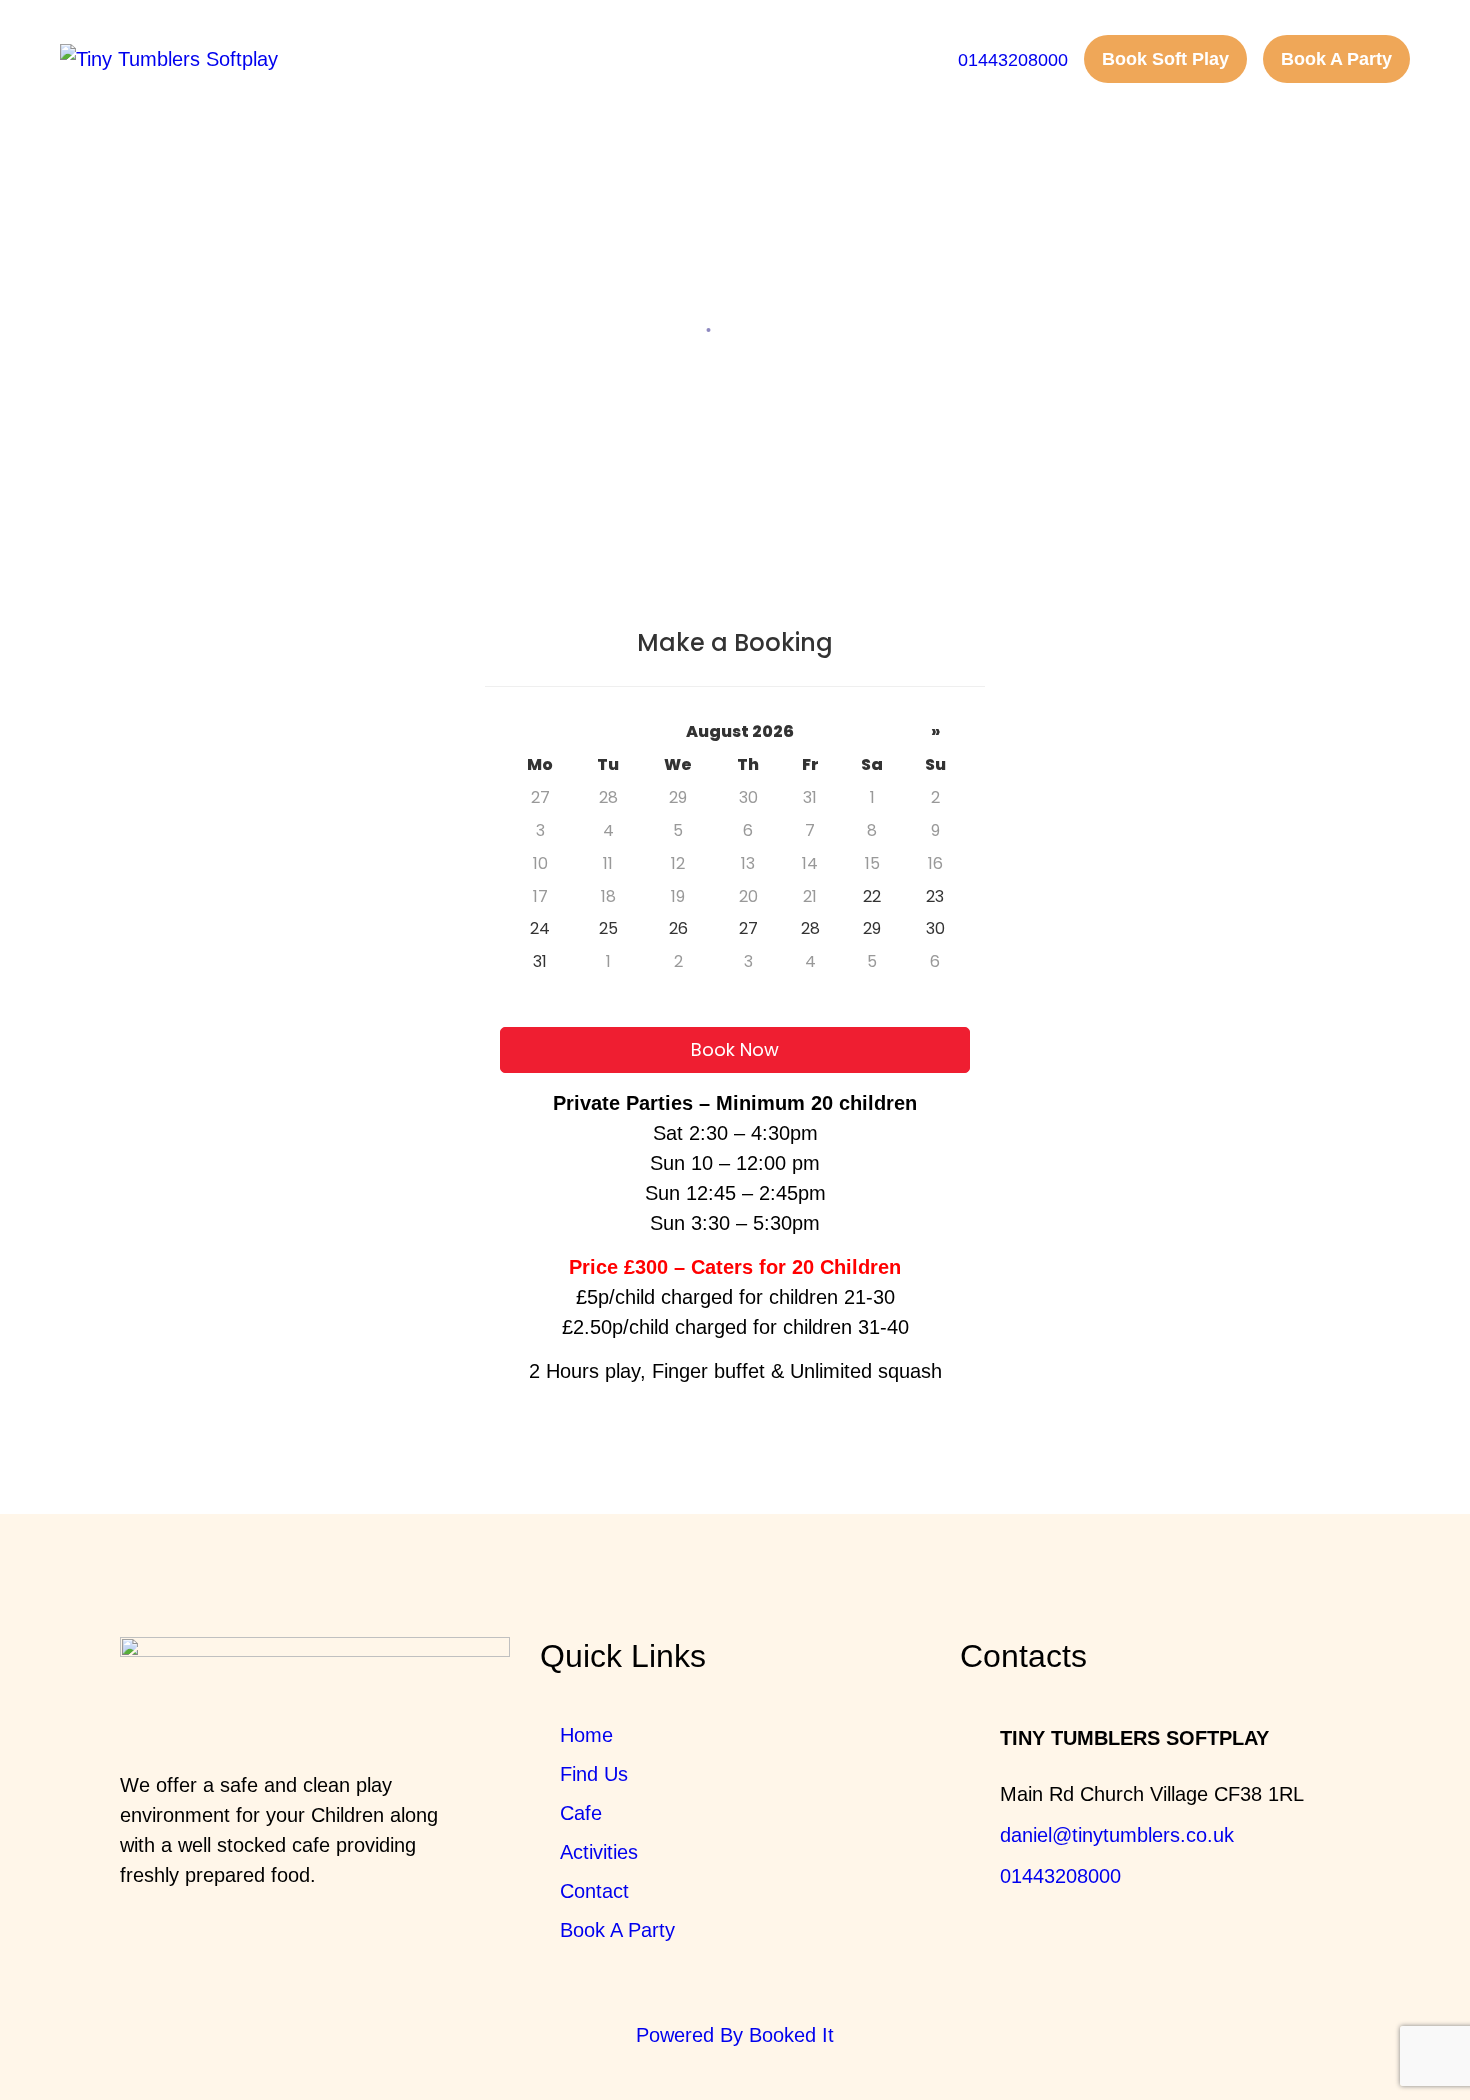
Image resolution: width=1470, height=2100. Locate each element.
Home (667, 329)
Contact (594, 1891)
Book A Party (617, 1930)
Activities (599, 1852)
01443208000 (1060, 1876)
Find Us (594, 1774)
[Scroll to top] (1400, 2030)
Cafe (581, 1813)
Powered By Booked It (735, 2035)
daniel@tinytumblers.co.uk (1117, 1835)
